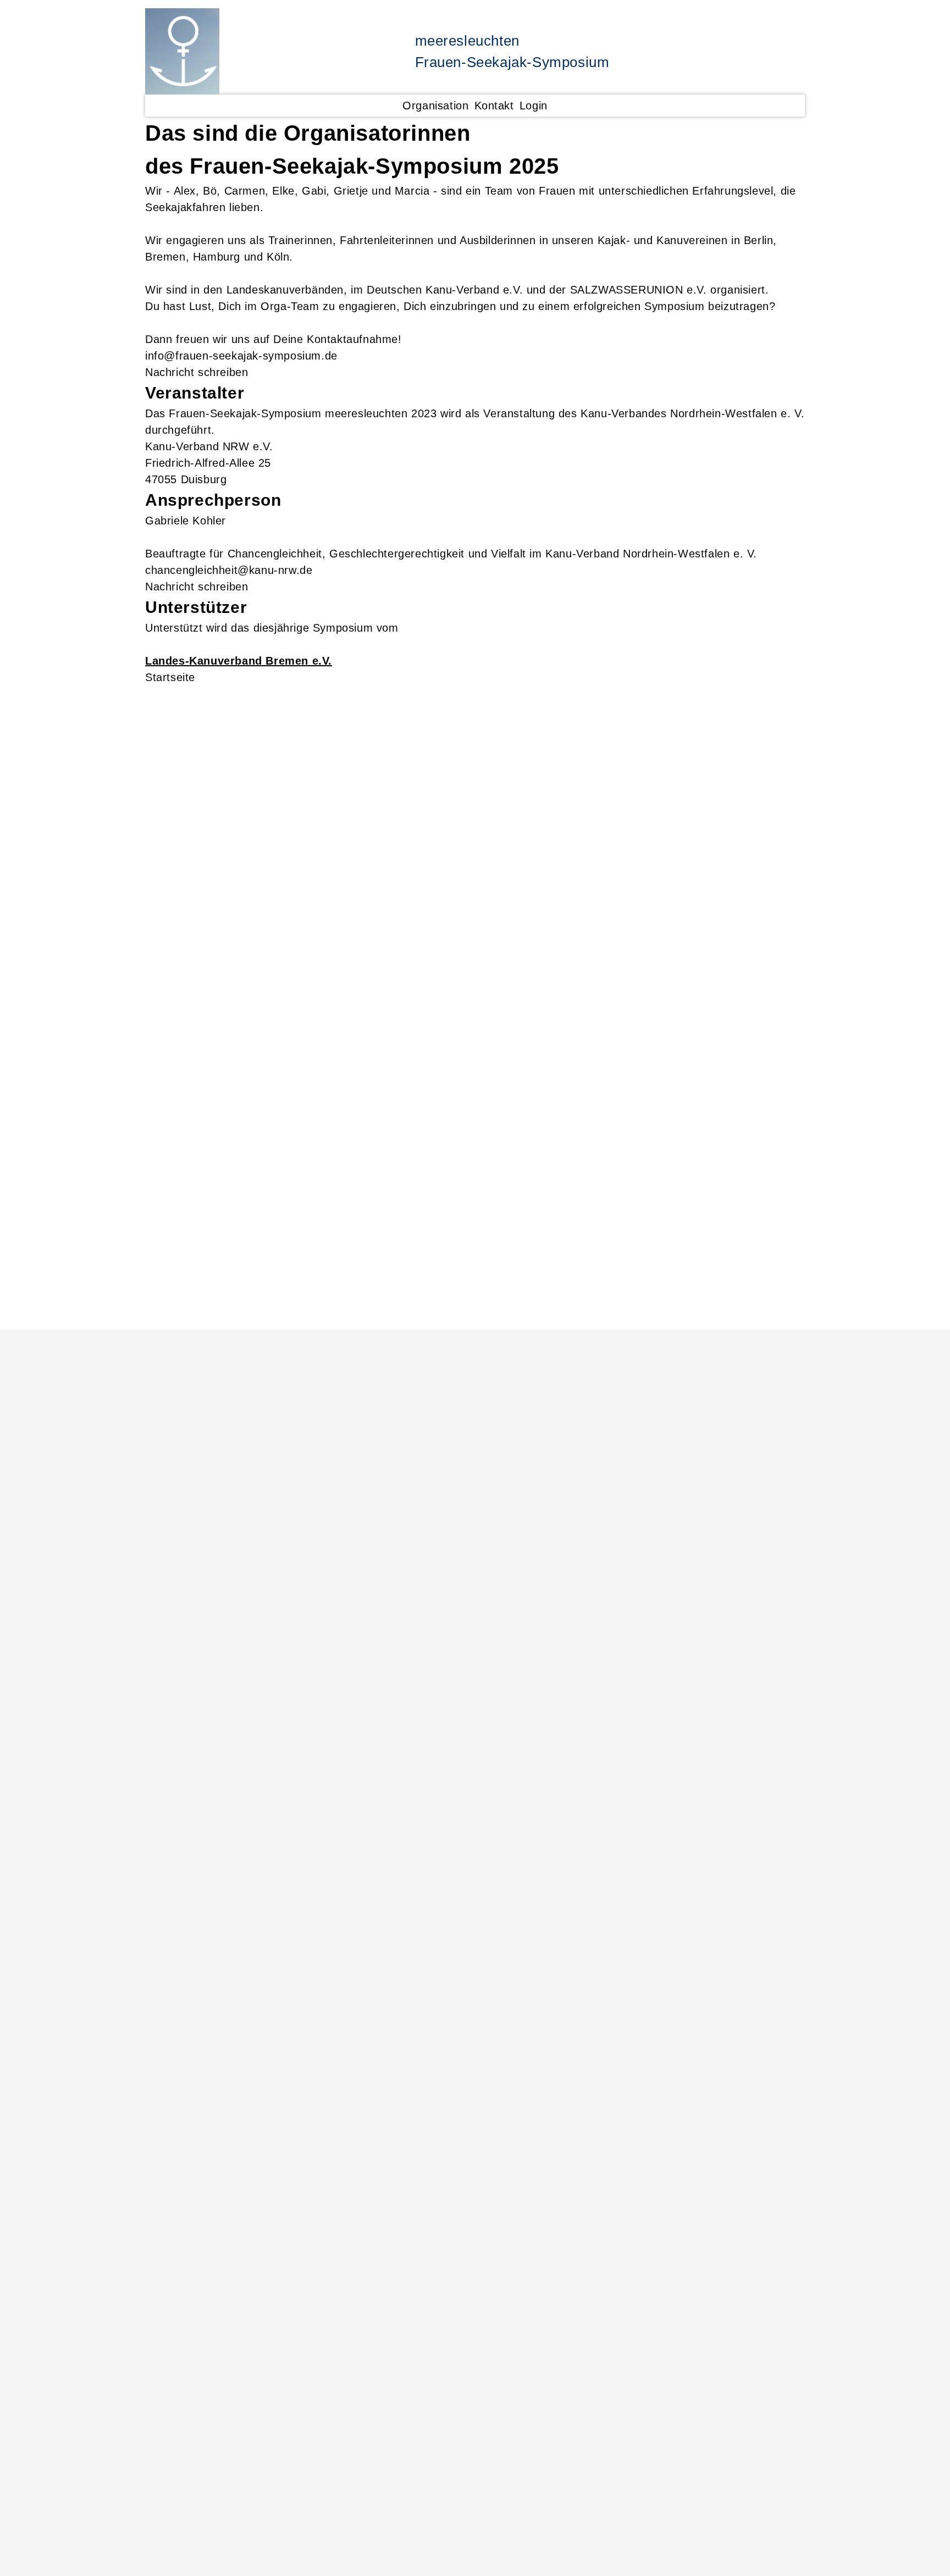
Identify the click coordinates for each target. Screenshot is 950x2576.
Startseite (170, 677)
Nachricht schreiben (197, 372)
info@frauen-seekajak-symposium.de (241, 356)
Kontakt (494, 106)
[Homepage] (182, 51)
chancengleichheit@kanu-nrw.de (229, 570)
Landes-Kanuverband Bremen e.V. (239, 661)
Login (534, 106)
